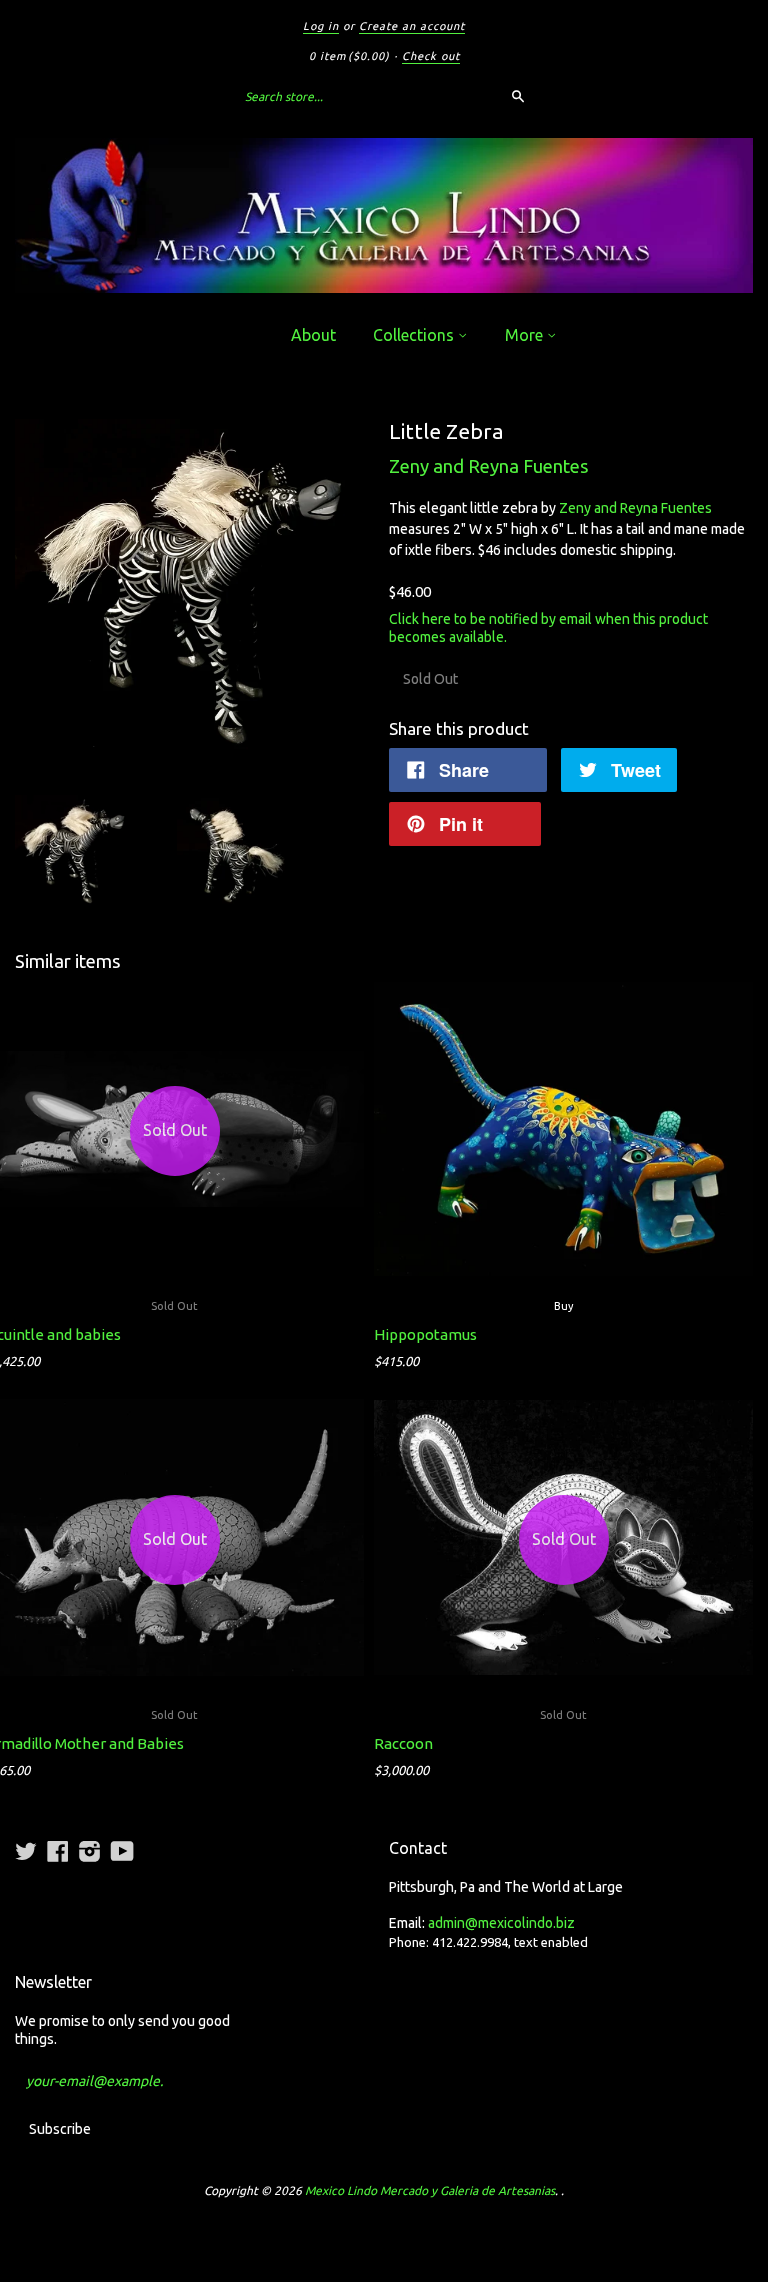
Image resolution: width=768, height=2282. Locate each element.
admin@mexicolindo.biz (501, 1923)
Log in (321, 26)
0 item (349, 56)
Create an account (412, 26)
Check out (431, 56)
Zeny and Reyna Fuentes (489, 466)
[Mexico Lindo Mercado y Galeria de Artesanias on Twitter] (26, 1851)
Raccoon (403, 1743)
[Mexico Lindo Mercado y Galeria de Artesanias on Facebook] (58, 1851)
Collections (415, 335)
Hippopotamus (425, 1334)
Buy (563, 1306)
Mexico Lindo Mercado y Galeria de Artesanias (430, 2190)
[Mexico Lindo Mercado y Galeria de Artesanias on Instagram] (90, 1851)
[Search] (518, 96)
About (313, 335)
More (526, 335)
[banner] (384, 215)
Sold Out (563, 1715)
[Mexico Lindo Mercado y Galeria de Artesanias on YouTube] (122, 1851)
